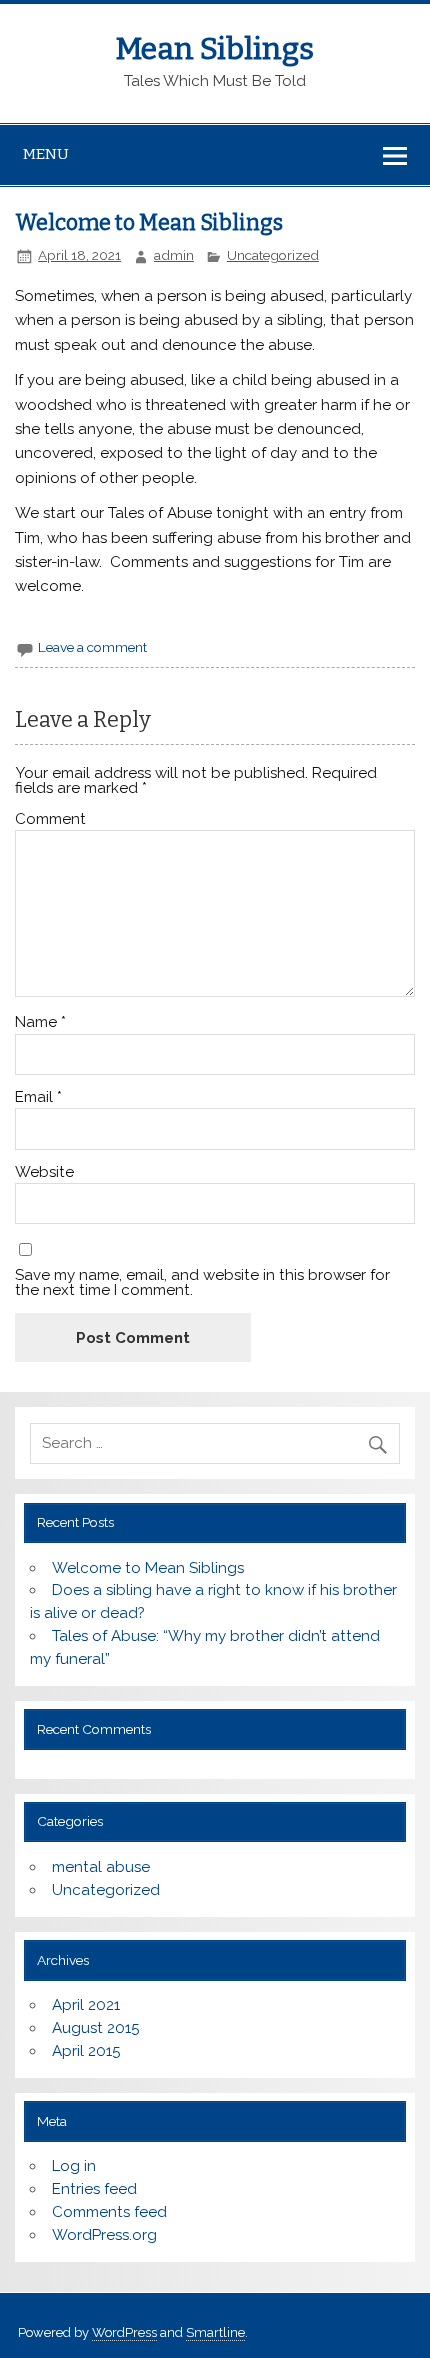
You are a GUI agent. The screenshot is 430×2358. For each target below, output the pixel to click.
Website (44, 1172)
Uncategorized (273, 255)
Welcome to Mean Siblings (148, 1568)
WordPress (124, 2332)
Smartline (215, 2332)
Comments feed (109, 2212)
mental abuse (101, 1867)
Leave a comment (92, 647)
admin (174, 255)
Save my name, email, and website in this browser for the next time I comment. (202, 1283)
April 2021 (86, 2005)
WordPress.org (104, 2235)
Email (38, 1097)
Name (40, 1022)
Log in (74, 2166)
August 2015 (95, 2028)
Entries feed (94, 2189)
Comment (50, 819)
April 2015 (86, 2051)
